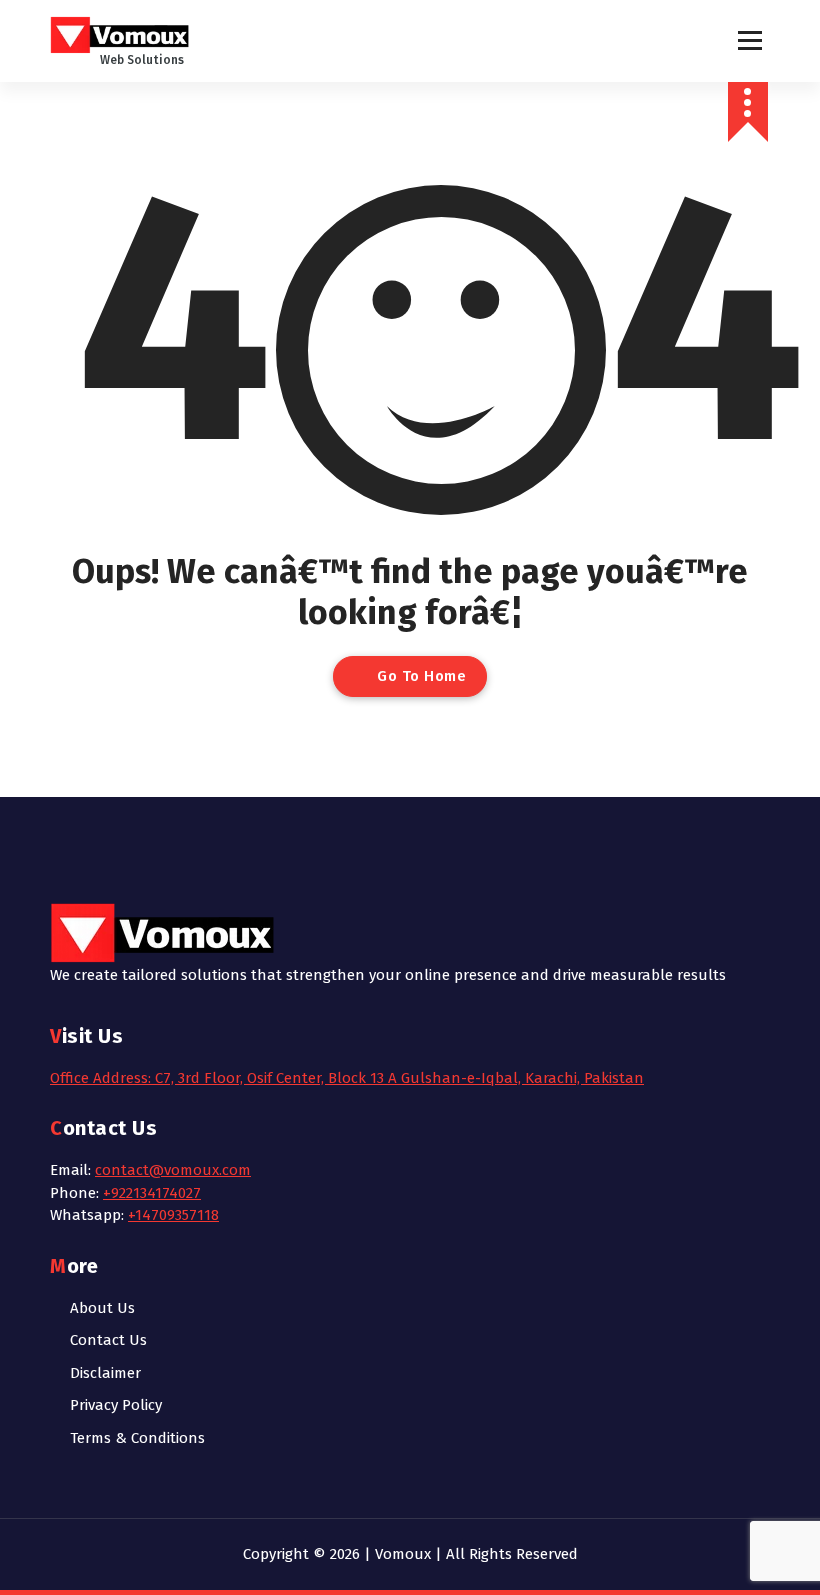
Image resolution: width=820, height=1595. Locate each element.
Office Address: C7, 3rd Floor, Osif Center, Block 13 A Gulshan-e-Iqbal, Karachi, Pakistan (347, 1078)
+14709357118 (173, 1215)
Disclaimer (105, 1373)
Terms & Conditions (137, 1438)
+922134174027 (152, 1193)
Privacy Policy (116, 1405)
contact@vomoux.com (173, 1170)
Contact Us (108, 1340)
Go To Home (420, 676)
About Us (102, 1308)
